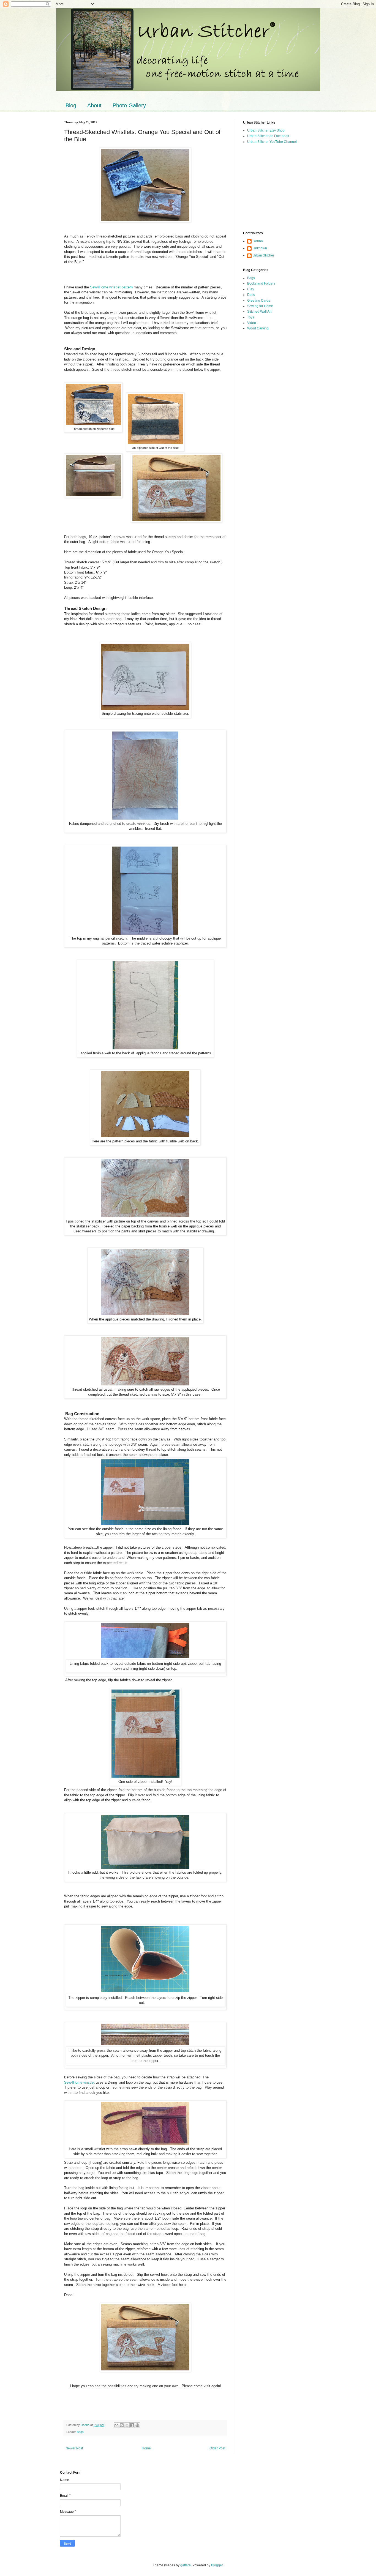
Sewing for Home (260, 306)
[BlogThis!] (122, 2425)
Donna (258, 241)
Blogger (217, 2565)
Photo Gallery (129, 105)
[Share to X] (127, 2425)
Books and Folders (261, 283)
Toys (251, 317)
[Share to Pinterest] (137, 2425)
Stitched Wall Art (259, 312)
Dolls (251, 295)
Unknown (260, 248)
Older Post (217, 2448)
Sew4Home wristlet (79, 2082)
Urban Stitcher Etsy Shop (266, 130)
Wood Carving (258, 328)
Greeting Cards (259, 301)
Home (146, 2448)
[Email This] (116, 2425)
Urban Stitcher (263, 255)
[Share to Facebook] (132, 2425)
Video (252, 323)
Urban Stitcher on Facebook (268, 136)
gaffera (186, 2565)
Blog (71, 105)
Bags (80, 2432)
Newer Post (74, 2448)
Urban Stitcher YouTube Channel (272, 142)
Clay (251, 289)
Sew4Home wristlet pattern (111, 287)
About (94, 105)
